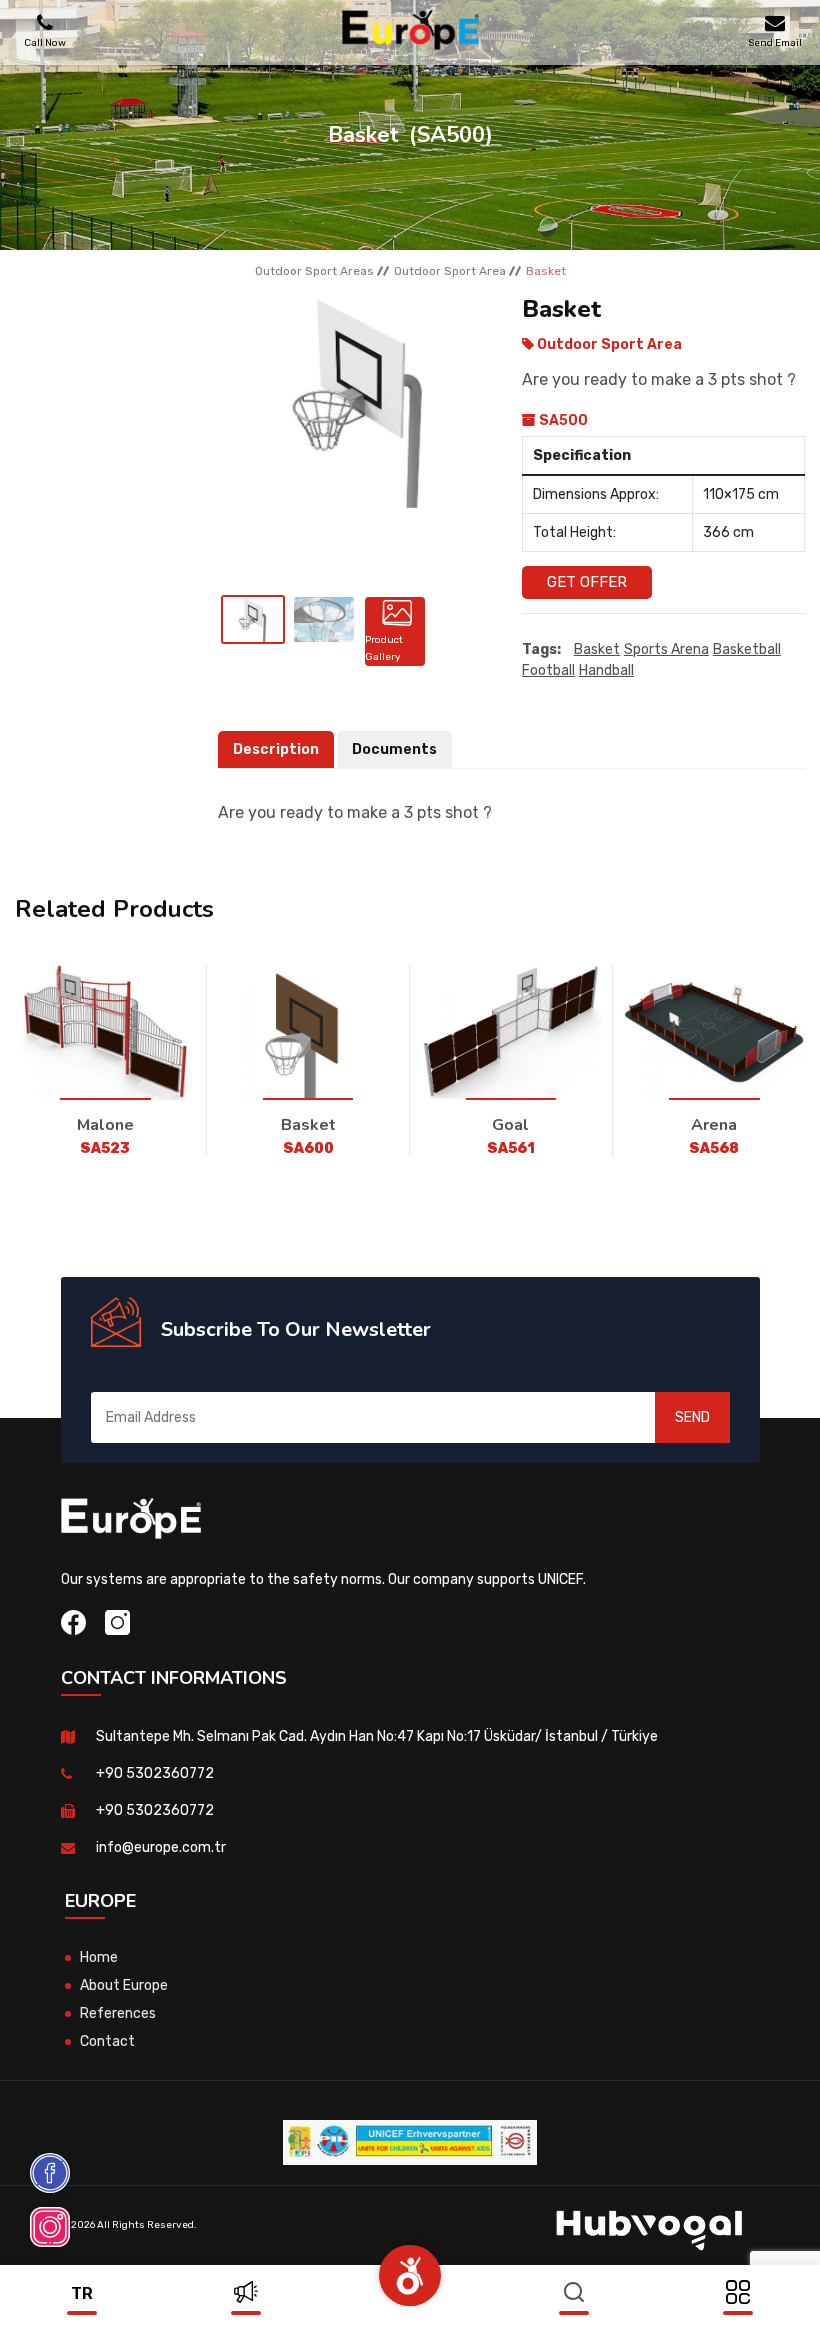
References (118, 2013)
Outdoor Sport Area (450, 271)
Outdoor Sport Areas (314, 271)
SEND (692, 1417)
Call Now (45, 42)
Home (99, 1957)
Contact (107, 2041)
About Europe (124, 1985)
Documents (394, 749)
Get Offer (587, 582)
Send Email (775, 42)
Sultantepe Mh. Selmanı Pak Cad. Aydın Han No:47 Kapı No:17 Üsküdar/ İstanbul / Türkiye (377, 1736)
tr (82, 2293)
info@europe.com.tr (161, 1847)
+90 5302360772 (155, 1773)
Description (276, 749)
